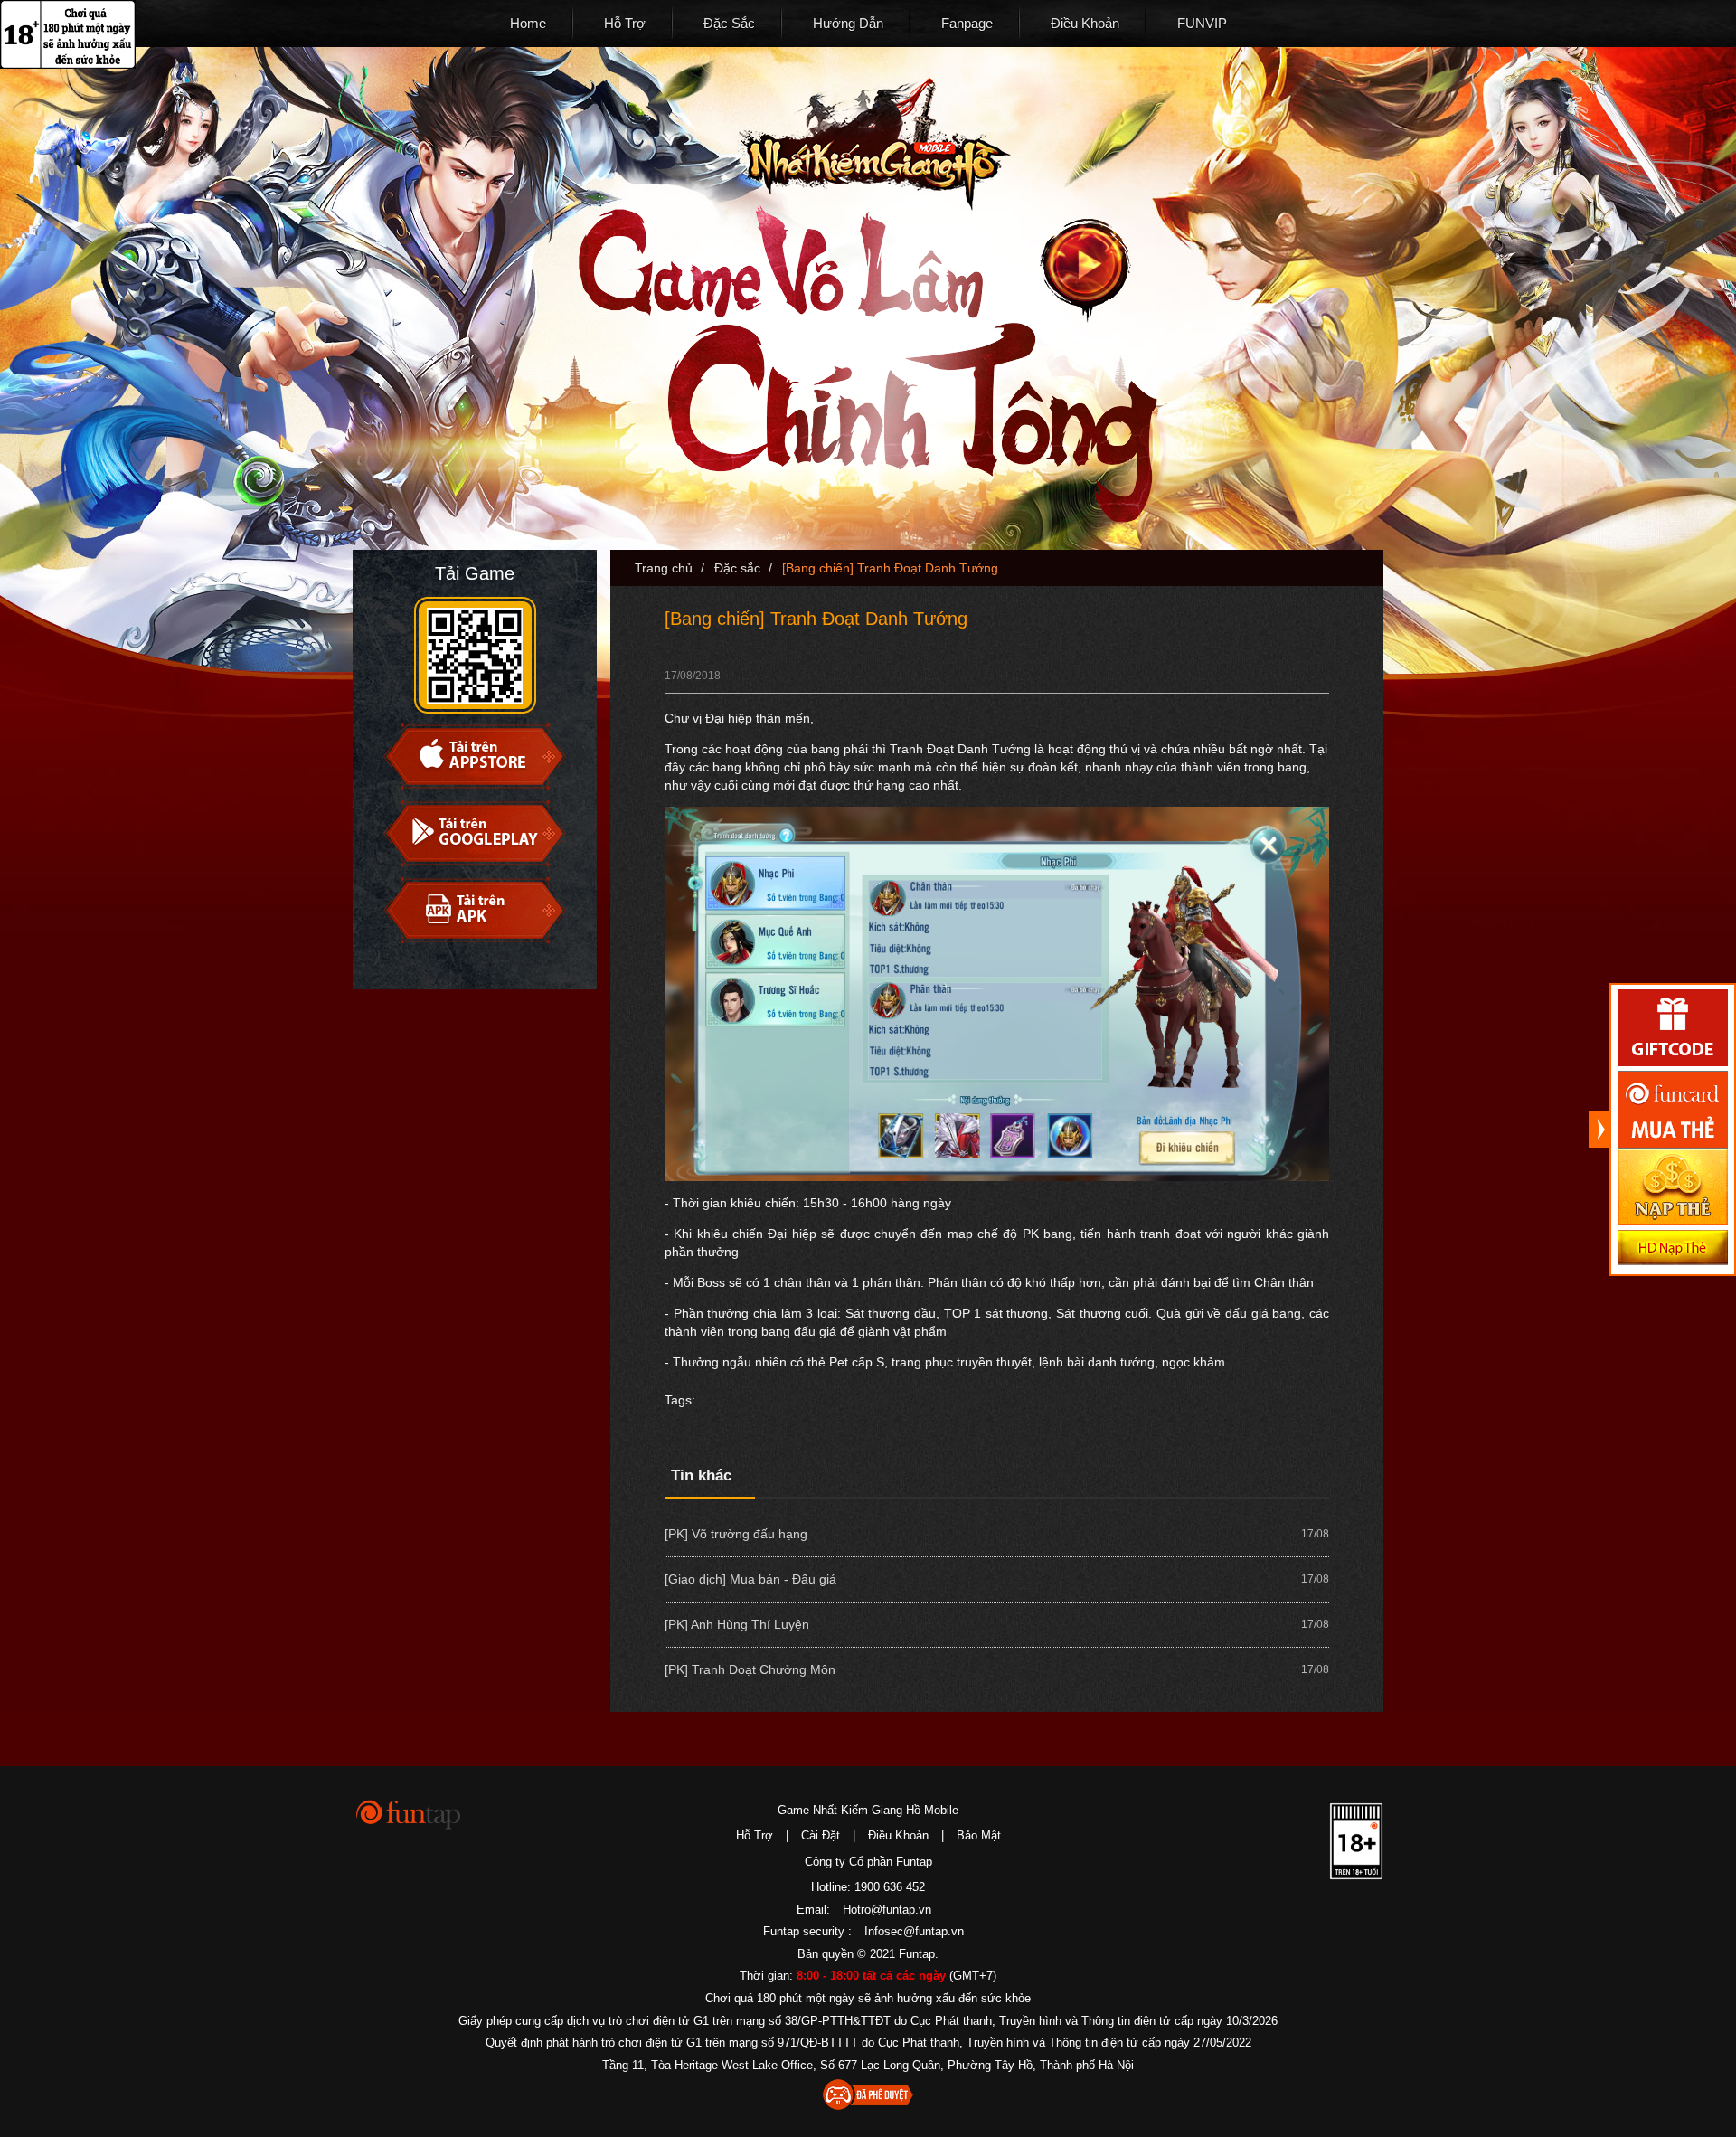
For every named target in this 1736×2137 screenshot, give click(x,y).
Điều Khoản (1085, 23)
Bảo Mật (979, 1835)
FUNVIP (1202, 23)
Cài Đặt (821, 1835)
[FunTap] (409, 1814)
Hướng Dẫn (848, 23)
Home (528, 23)
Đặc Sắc (729, 23)
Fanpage (967, 23)
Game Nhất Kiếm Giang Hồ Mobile (868, 1810)
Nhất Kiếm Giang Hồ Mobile (874, 144)
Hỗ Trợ (625, 23)
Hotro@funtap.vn (887, 1910)
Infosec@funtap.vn (914, 1931)
